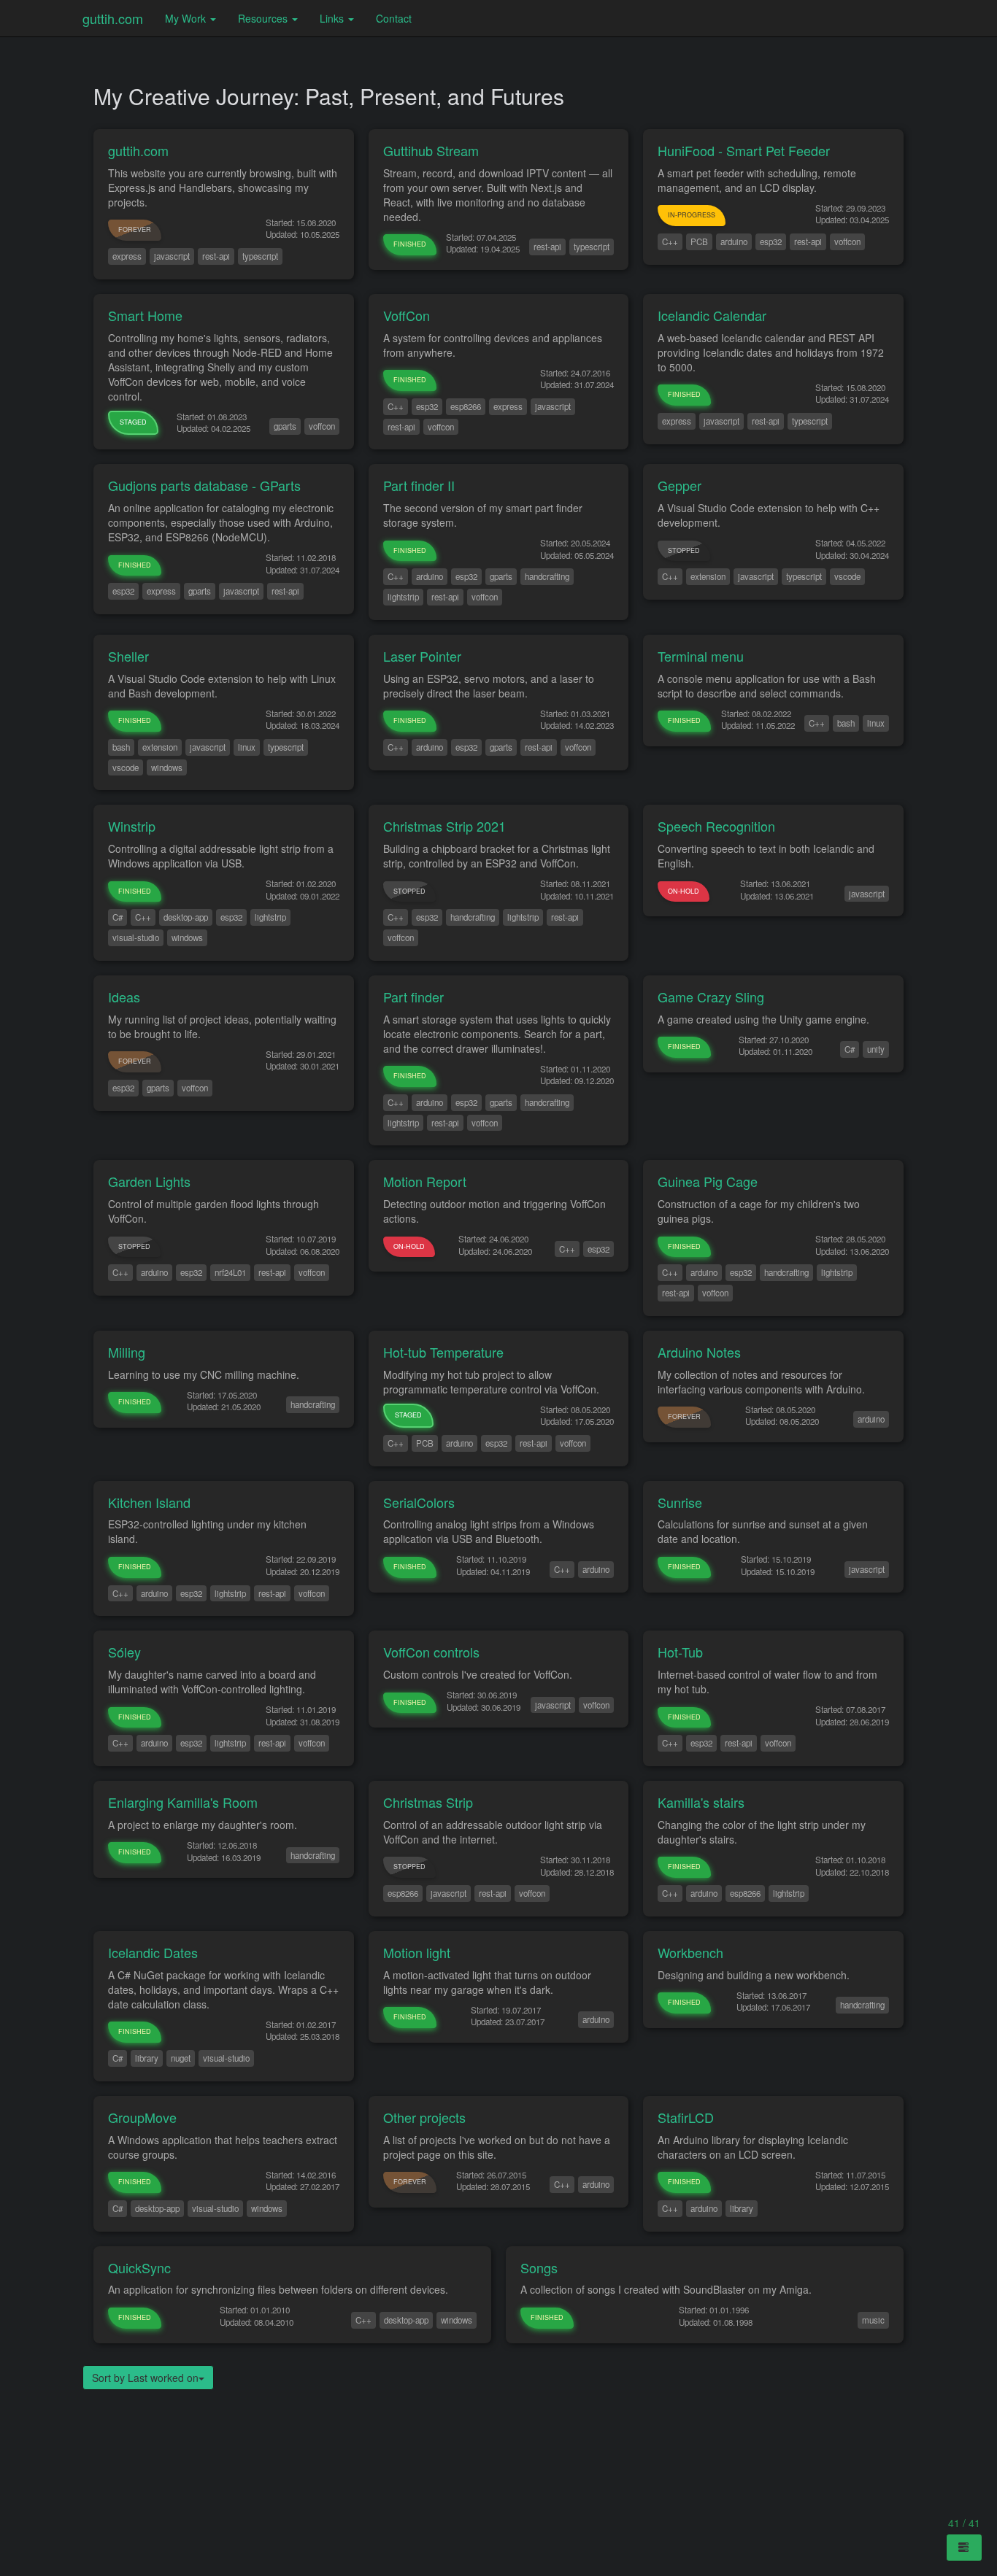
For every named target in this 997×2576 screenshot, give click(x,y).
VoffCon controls (431, 1652)
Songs (539, 2267)
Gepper (680, 485)
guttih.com (113, 18)
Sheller (128, 656)
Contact (394, 18)
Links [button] (333, 18)
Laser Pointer (422, 656)
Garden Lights (149, 1181)
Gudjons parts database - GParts (204, 485)
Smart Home (145, 315)
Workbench (690, 1952)
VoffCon (407, 315)
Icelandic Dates (153, 1952)
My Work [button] (187, 18)
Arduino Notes (699, 1352)
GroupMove (142, 2117)
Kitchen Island (149, 1502)
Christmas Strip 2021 (444, 826)
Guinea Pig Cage (708, 1181)
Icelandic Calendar (712, 315)
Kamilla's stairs (701, 1802)
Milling (127, 1352)
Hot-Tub (680, 1652)
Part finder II (419, 485)
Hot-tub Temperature (443, 1352)
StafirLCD (686, 2117)
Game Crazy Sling (711, 997)
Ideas (124, 997)
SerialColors (419, 1502)
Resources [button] (264, 18)
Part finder (413, 997)
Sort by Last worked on (145, 2378)
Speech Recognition (716, 826)
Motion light (417, 1952)
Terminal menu (701, 656)
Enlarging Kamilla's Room (183, 1802)
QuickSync (139, 2267)
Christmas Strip (428, 1802)
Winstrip (132, 826)
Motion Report (425, 1181)
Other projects (424, 2117)
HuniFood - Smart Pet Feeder (744, 150)
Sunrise (680, 1502)
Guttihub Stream (431, 150)
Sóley (124, 1652)
